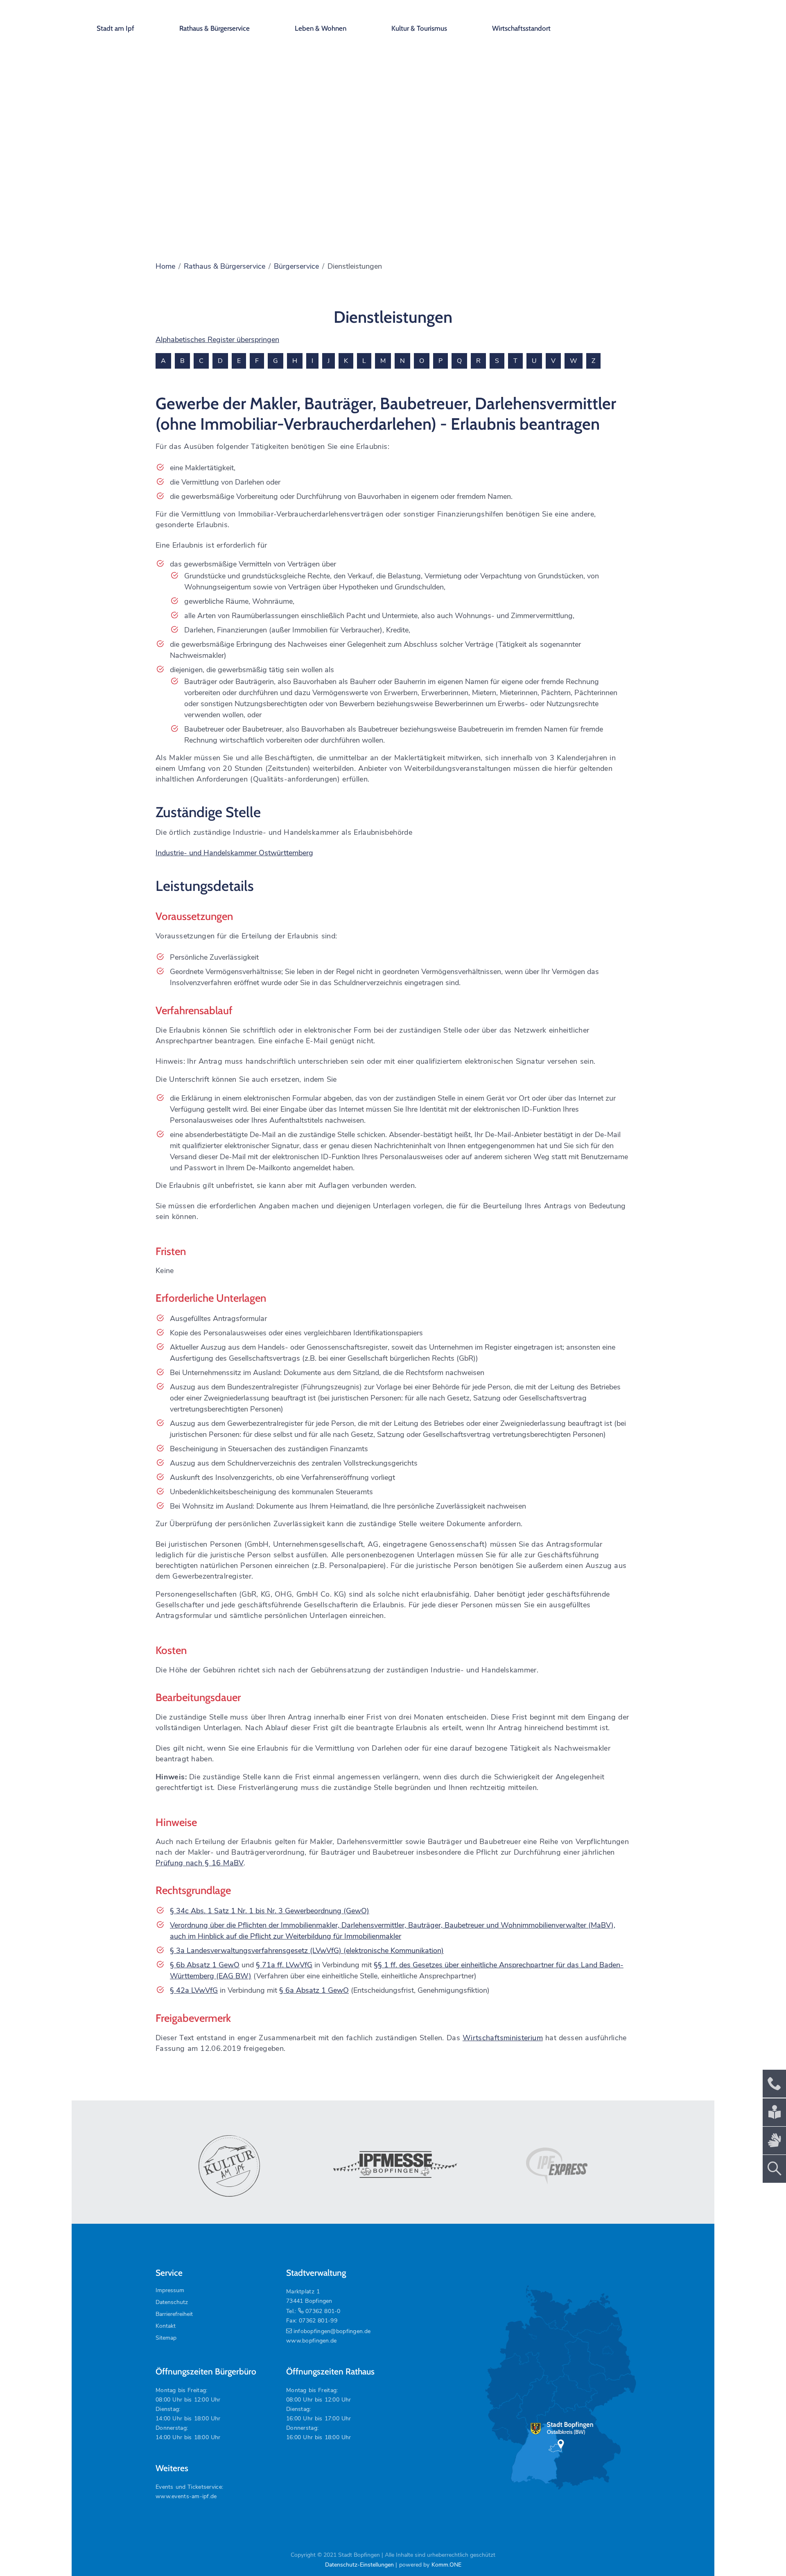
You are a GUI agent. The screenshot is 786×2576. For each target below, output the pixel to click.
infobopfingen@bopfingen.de (332, 2331)
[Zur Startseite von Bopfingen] (650, 20)
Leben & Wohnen (321, 28)
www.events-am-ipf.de (186, 2496)
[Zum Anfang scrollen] (761, 2551)
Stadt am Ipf (115, 28)
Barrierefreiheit (174, 2314)
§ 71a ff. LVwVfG (284, 1965)
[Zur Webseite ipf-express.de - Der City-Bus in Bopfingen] (557, 2166)
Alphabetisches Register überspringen (217, 340)
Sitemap (166, 2338)
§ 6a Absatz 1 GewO (314, 1990)
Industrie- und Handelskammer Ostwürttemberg (234, 853)
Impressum (170, 2290)
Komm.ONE (446, 2565)
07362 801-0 (323, 2311)
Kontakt (166, 2326)
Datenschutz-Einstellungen (359, 2565)
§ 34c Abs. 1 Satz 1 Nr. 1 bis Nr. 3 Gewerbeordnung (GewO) (270, 1911)
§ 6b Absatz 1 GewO (205, 1965)
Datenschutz (172, 2302)
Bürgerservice (296, 266)
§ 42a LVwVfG (194, 1990)
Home (165, 266)
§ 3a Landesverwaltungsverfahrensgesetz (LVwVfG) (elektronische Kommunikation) (307, 1951)
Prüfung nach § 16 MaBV (200, 1863)
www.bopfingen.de (311, 2341)
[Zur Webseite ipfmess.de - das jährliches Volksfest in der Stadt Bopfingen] (393, 2166)
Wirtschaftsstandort (521, 28)
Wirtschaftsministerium (503, 2038)
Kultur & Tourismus (419, 28)
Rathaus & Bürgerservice (215, 28)
